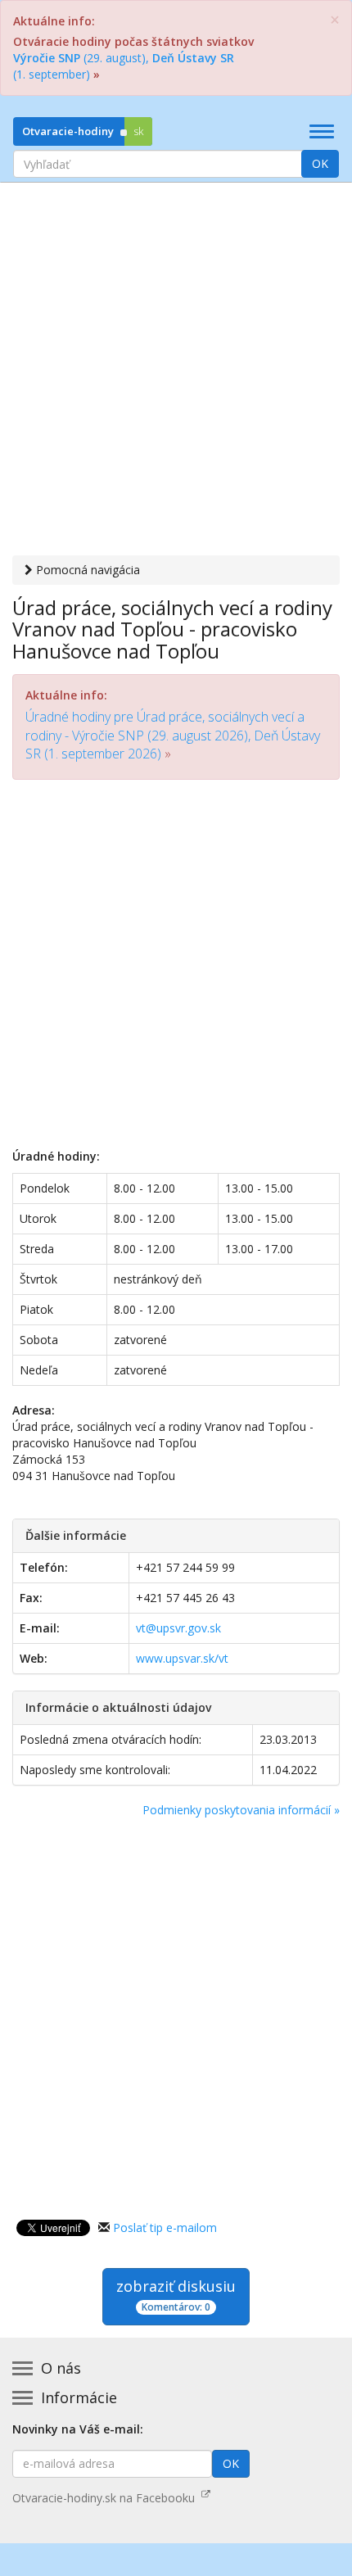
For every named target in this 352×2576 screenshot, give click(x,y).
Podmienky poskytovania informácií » (241, 1810)
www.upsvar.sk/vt (182, 1658)
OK (320, 163)
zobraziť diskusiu (176, 2295)
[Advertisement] (176, 371)
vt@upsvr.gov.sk (178, 1628)
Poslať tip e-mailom (165, 2227)
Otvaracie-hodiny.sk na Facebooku (107, 2498)
